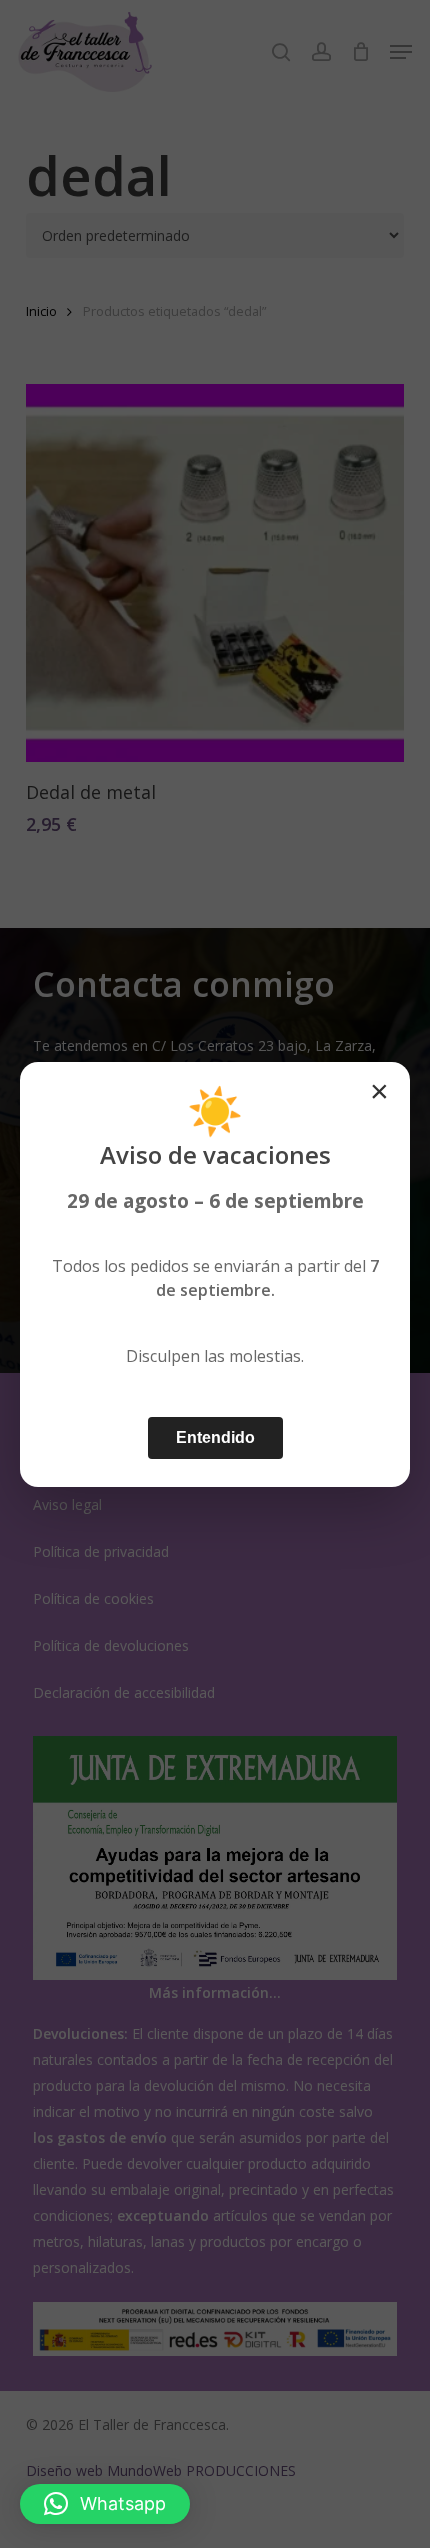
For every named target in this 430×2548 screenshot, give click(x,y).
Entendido (215, 1437)
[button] (105, 2504)
